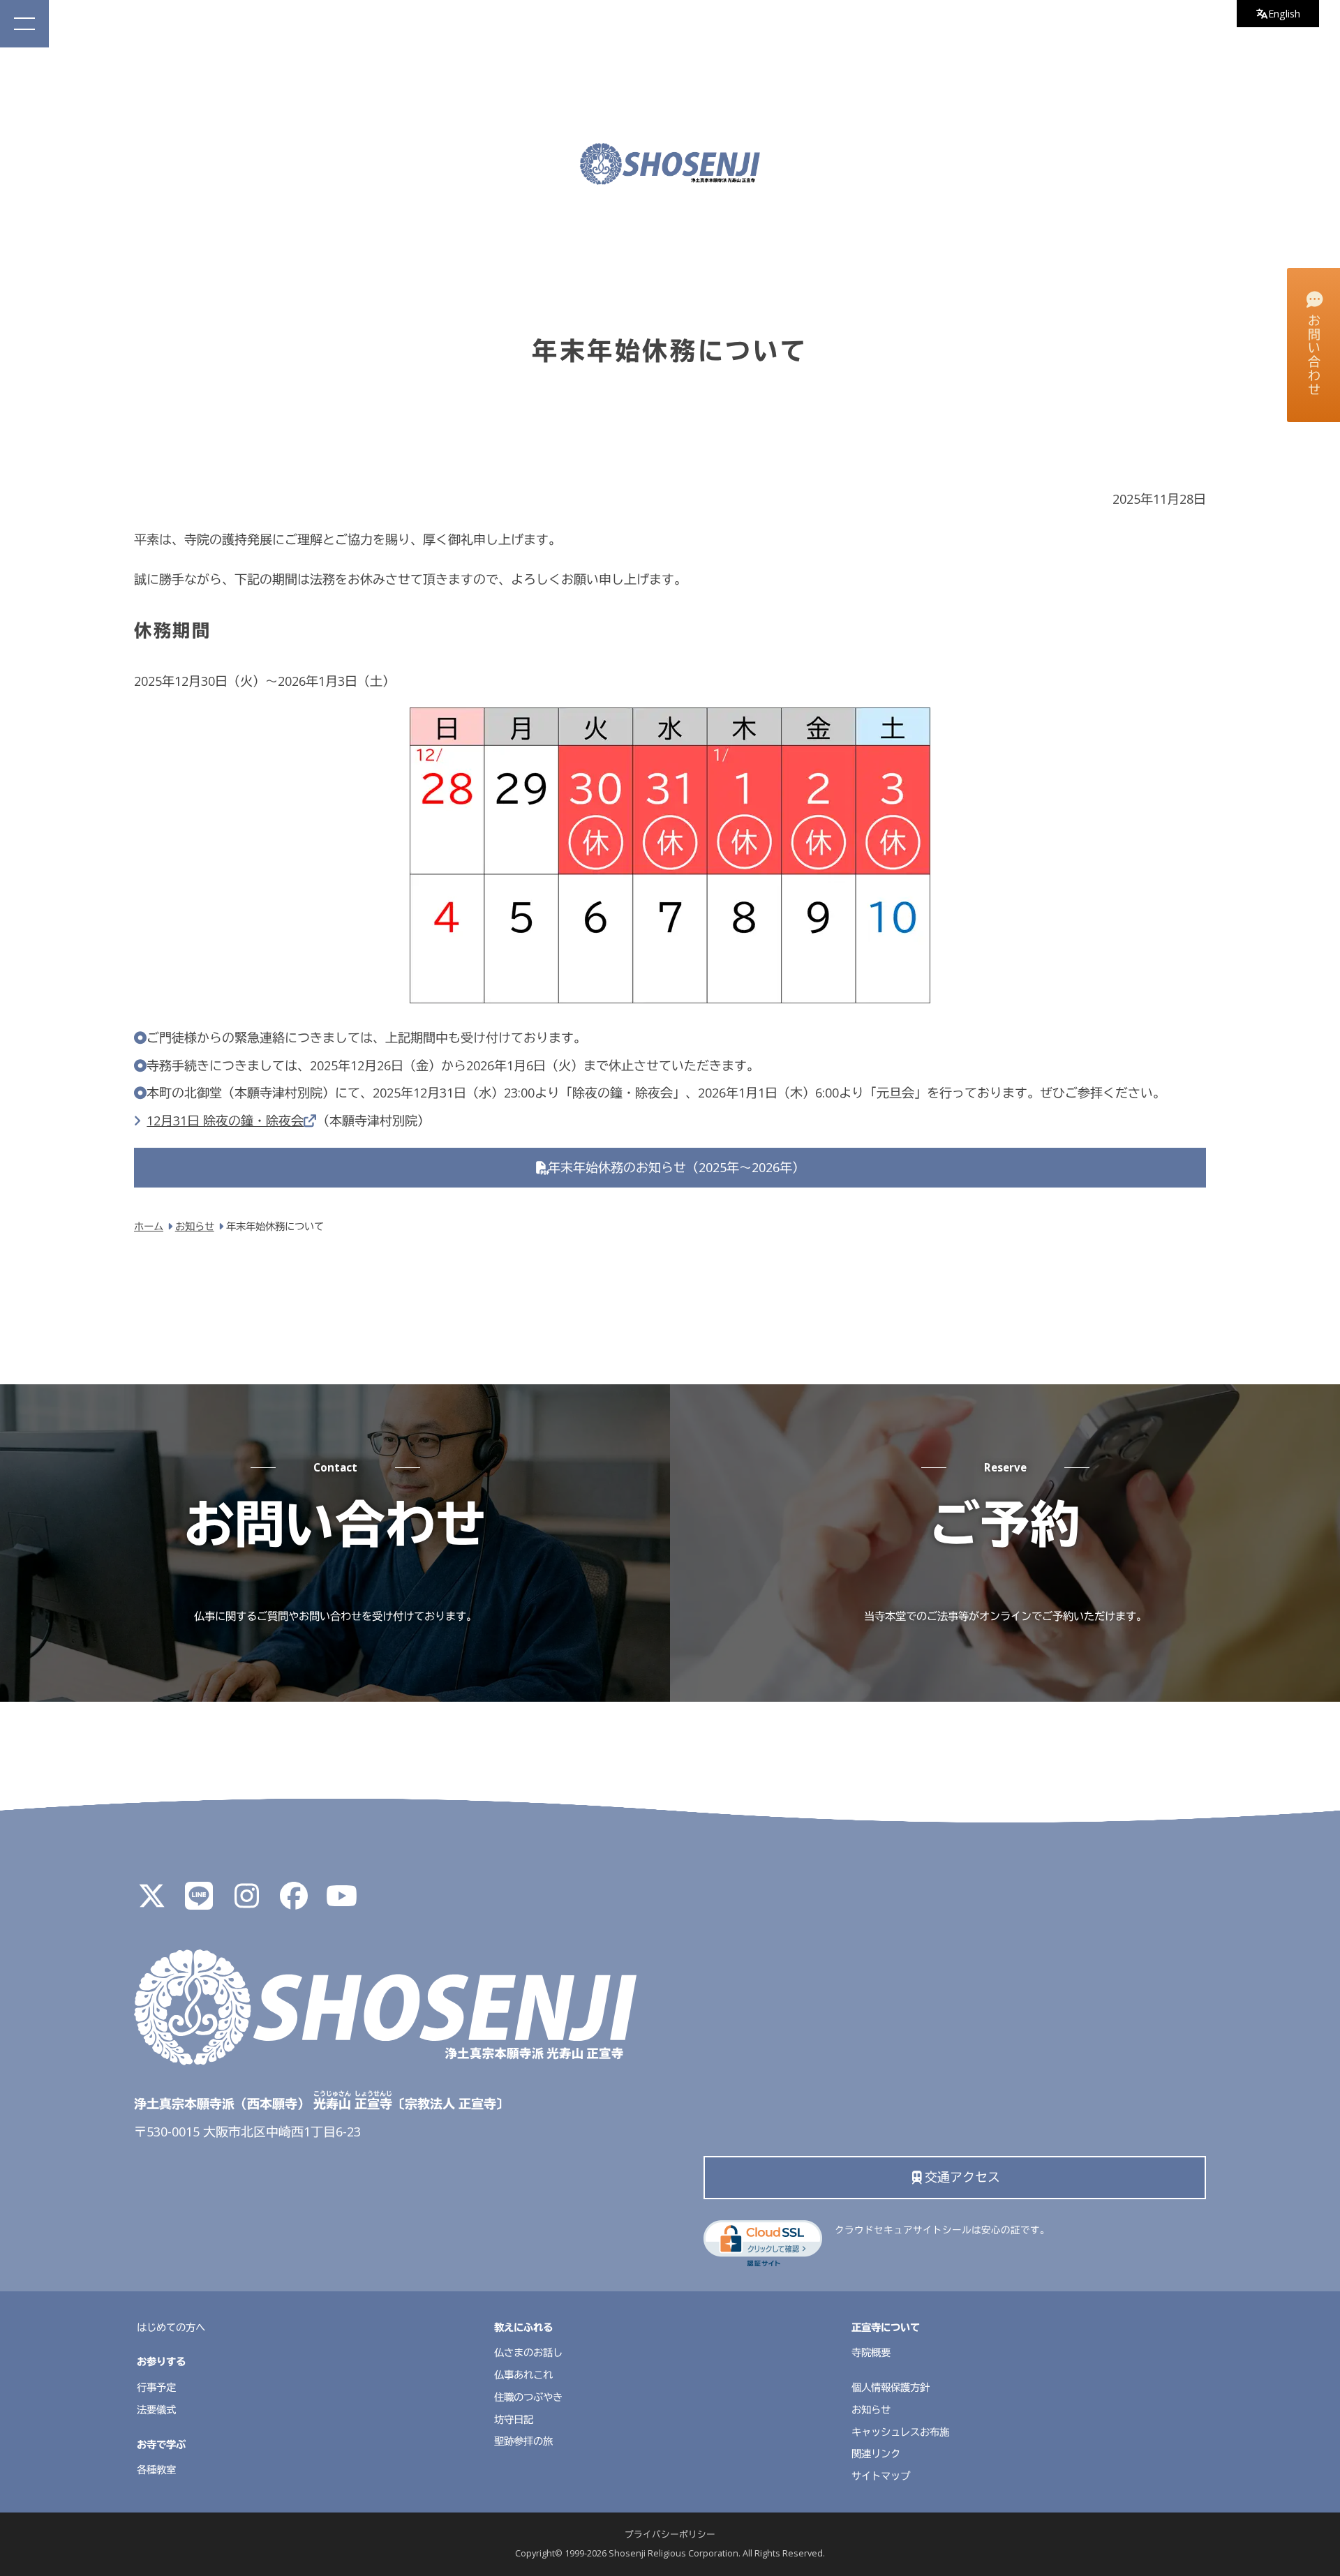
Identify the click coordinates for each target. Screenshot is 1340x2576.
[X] (151, 1901)
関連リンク (876, 2454)
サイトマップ (881, 2476)
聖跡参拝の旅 (523, 2441)
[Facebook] (294, 1901)
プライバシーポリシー (670, 2534)
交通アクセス (962, 2177)
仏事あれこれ (523, 2375)
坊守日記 (514, 2419)
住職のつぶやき (528, 2397)
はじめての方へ (171, 2327)
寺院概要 (871, 2352)
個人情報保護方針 (891, 2387)
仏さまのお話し (528, 2352)
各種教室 (156, 2470)
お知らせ (871, 2410)
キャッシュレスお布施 (900, 2432)
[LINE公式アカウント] (199, 1901)
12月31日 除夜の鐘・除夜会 (225, 1121)
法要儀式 (156, 2410)
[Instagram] (246, 1901)
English (1284, 14)
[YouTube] (341, 1901)
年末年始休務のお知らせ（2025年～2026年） (676, 1167)
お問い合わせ (1314, 355)
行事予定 (156, 2387)
